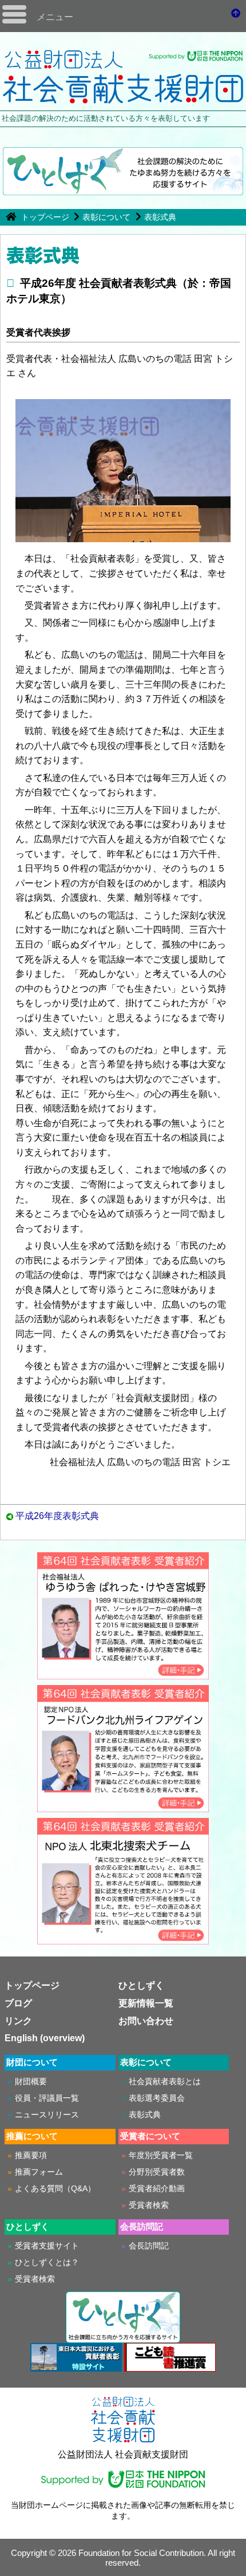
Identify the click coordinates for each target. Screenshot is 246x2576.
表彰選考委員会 (157, 2098)
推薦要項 (31, 2155)
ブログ (18, 2003)
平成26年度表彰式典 (57, 1516)
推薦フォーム (39, 2172)
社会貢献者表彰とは (165, 2081)
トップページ (46, 217)
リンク (18, 2021)
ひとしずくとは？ (47, 2262)
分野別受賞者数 (157, 2172)
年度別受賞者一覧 (161, 2155)
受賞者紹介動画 (157, 2188)
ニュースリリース (47, 2115)
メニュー (55, 17)
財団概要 (31, 2081)
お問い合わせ (146, 2021)
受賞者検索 (149, 2205)
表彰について (106, 217)
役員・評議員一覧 (47, 2098)
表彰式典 (160, 217)
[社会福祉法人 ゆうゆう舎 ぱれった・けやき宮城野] (123, 1674)
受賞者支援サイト (47, 2246)
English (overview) (45, 2038)
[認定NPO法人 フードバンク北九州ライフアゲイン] (123, 1807)
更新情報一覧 (146, 2003)
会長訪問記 (149, 2246)
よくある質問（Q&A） (55, 2188)
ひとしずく (141, 1985)
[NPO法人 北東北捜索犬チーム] (123, 1939)
